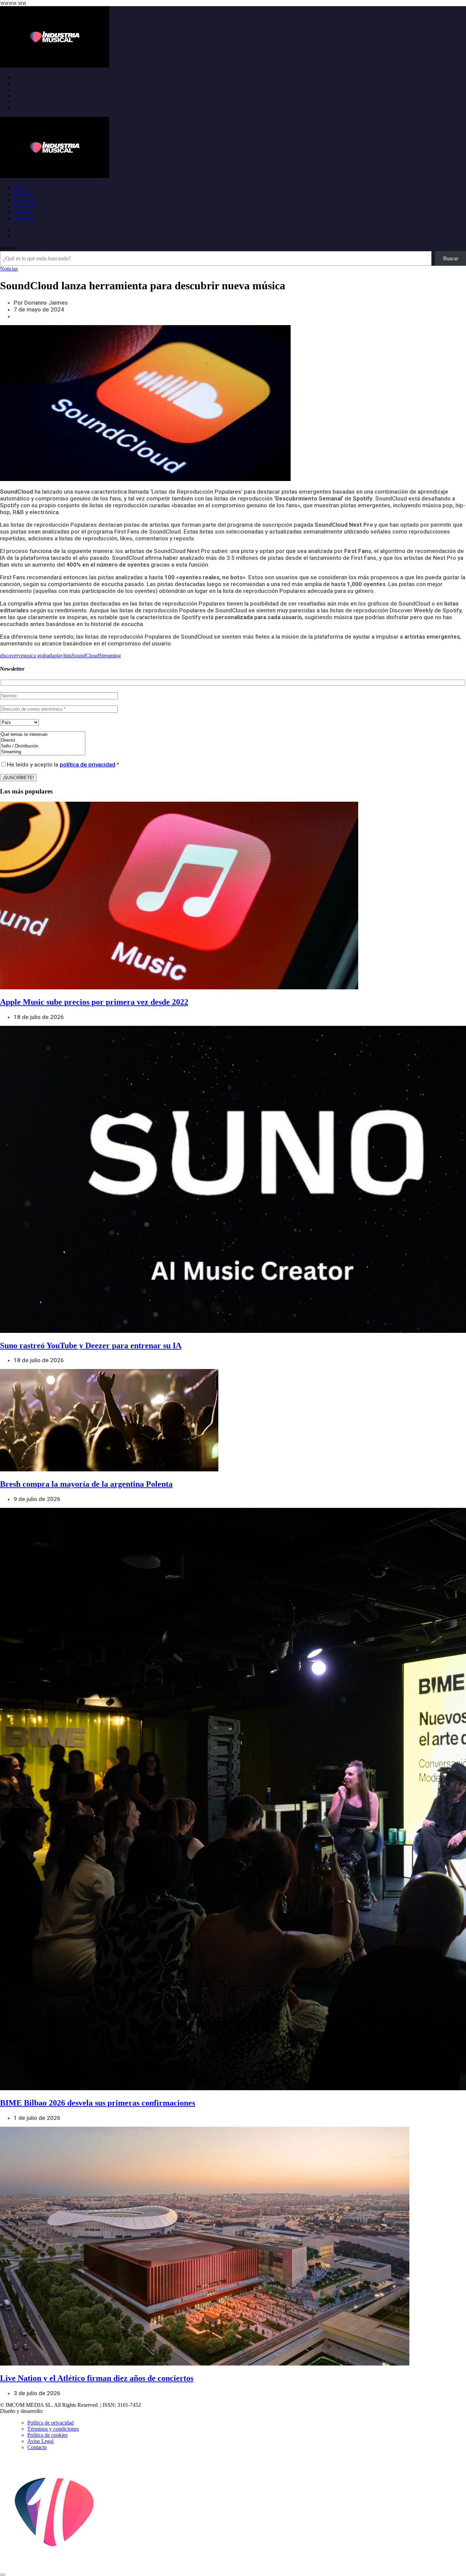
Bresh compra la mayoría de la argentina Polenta (86, 1484)
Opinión (23, 212)
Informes (23, 200)
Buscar (8, 248)
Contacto (37, 2447)
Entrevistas (25, 206)
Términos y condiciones (53, 2429)
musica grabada (38, 656)
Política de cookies (47, 2435)
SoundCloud (85, 656)
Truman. (55, 2411)
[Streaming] (43, 752)
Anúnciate (25, 219)
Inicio (20, 188)
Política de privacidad (50, 2423)
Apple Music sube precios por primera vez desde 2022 (94, 1002)
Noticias (23, 194)
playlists (63, 656)
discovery (10, 656)
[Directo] (43, 740)
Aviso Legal (40, 2441)
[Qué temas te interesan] (43, 735)
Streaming (110, 656)
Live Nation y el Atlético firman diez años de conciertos (97, 2378)
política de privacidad (88, 765)
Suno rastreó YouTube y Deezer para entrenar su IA (91, 1345)
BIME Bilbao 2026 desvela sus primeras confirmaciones (98, 2103)
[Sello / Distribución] (43, 746)
